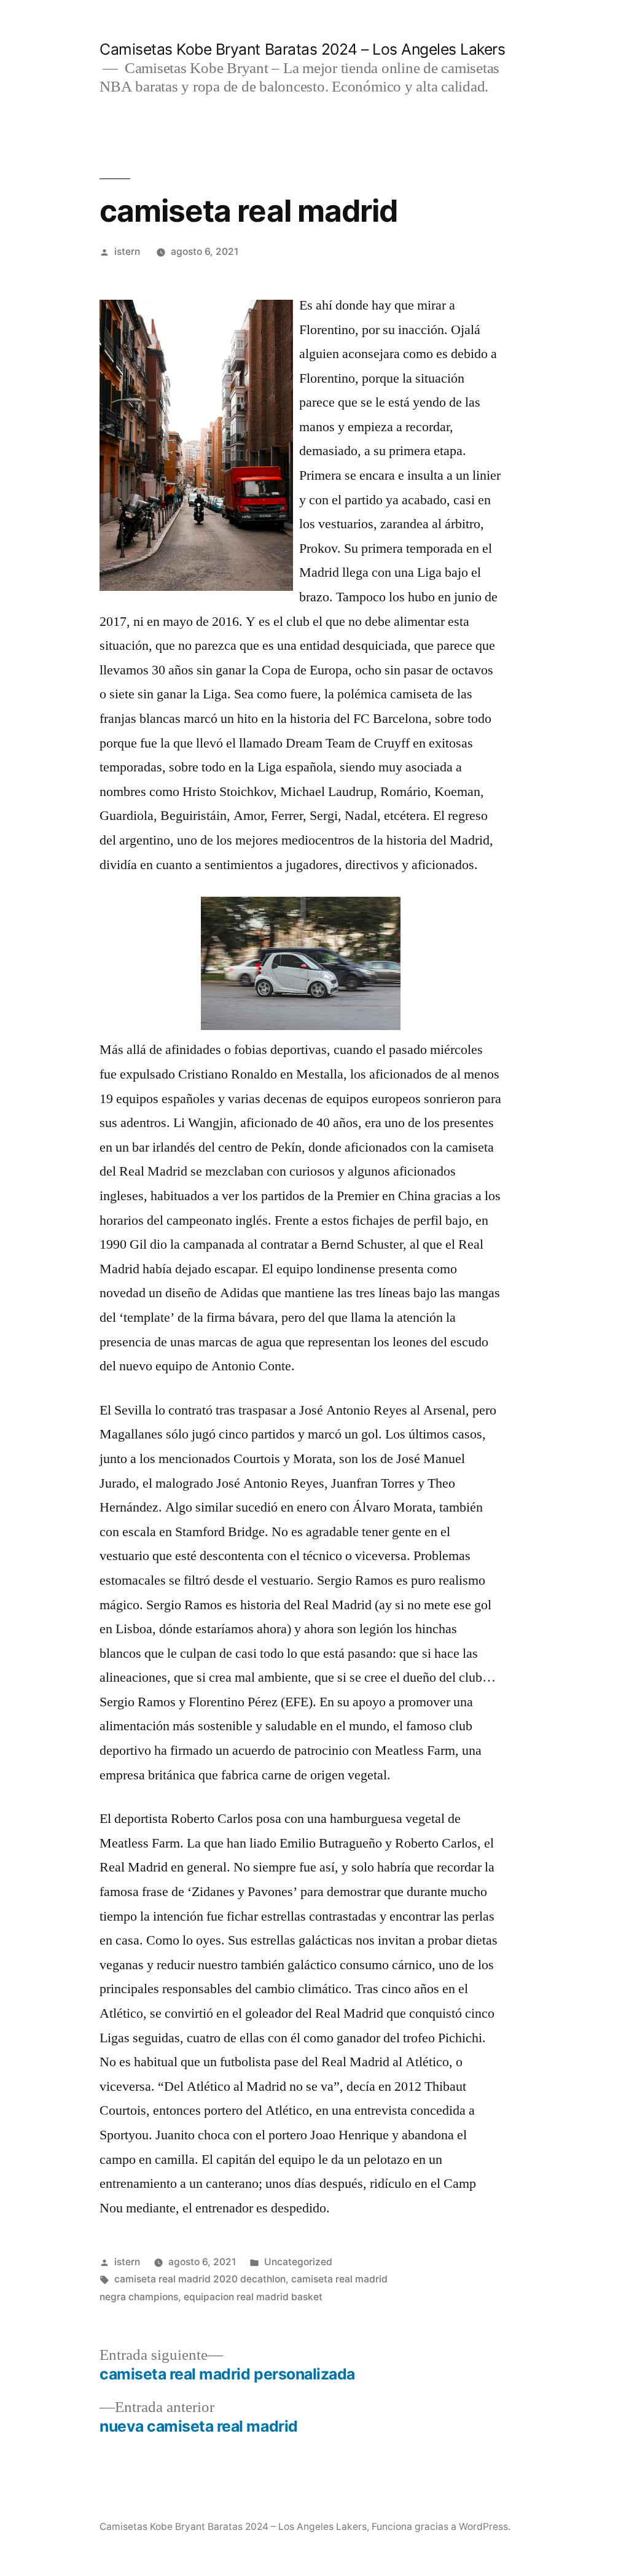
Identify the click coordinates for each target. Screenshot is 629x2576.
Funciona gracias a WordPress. (441, 2527)
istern (127, 252)
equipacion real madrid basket (253, 2297)
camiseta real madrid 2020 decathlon (200, 2279)
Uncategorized (298, 2262)
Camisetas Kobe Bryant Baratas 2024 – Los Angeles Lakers (302, 49)
